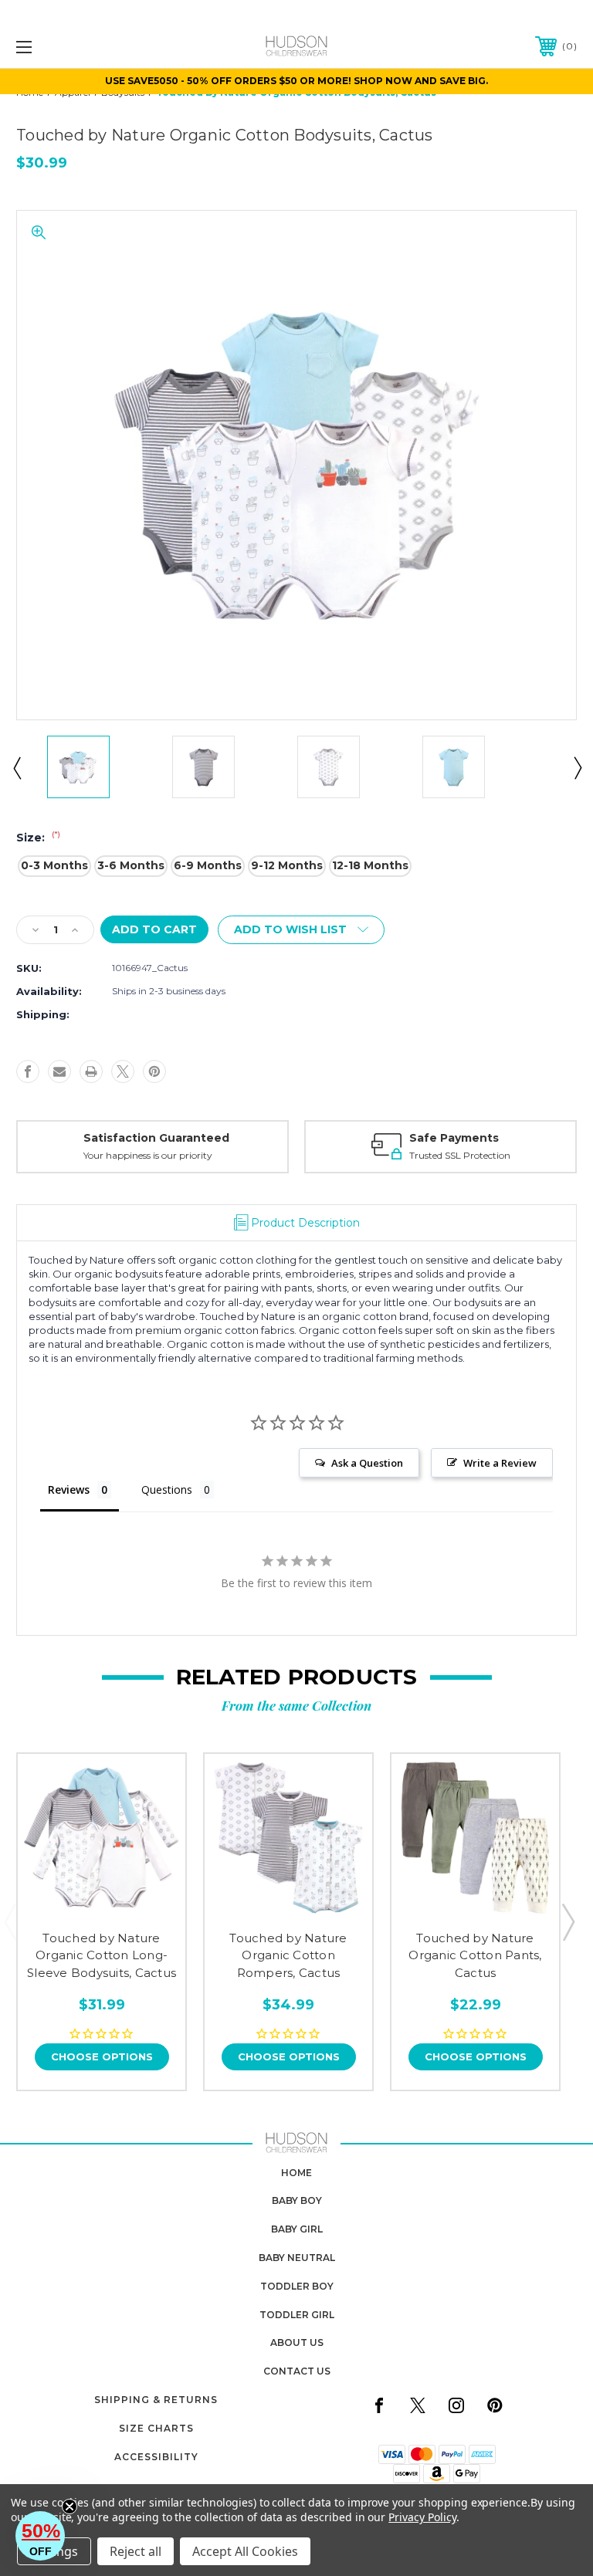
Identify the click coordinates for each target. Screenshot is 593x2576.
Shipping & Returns (156, 2400)
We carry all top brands (478, 1155)
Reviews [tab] (69, 1489)
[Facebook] (28, 1071)
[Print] (91, 1071)
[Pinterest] (154, 1071)
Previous (16, 767)
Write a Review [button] (500, 1463)
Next (577, 767)
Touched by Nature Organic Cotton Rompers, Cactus (288, 1955)
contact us (297, 2371)
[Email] (59, 1071)
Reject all (136, 2551)
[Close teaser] (69, 2507)
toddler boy (297, 2286)
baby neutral (297, 2258)
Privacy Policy (422, 2517)
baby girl (297, 2229)
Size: (38, 838)
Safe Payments (192, 1138)
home (296, 2173)
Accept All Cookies (245, 2551)
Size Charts (156, 2428)
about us (297, 2342)
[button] (40, 2536)
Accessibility (156, 2457)
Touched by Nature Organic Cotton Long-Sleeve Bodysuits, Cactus (102, 1955)
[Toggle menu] (72, 47)
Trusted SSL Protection (198, 1155)
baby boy (297, 2200)
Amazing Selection (483, 1138)
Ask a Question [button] (367, 1463)
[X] (123, 1071)
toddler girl (297, 2315)
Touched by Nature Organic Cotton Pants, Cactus (475, 1955)
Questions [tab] (167, 1489)
